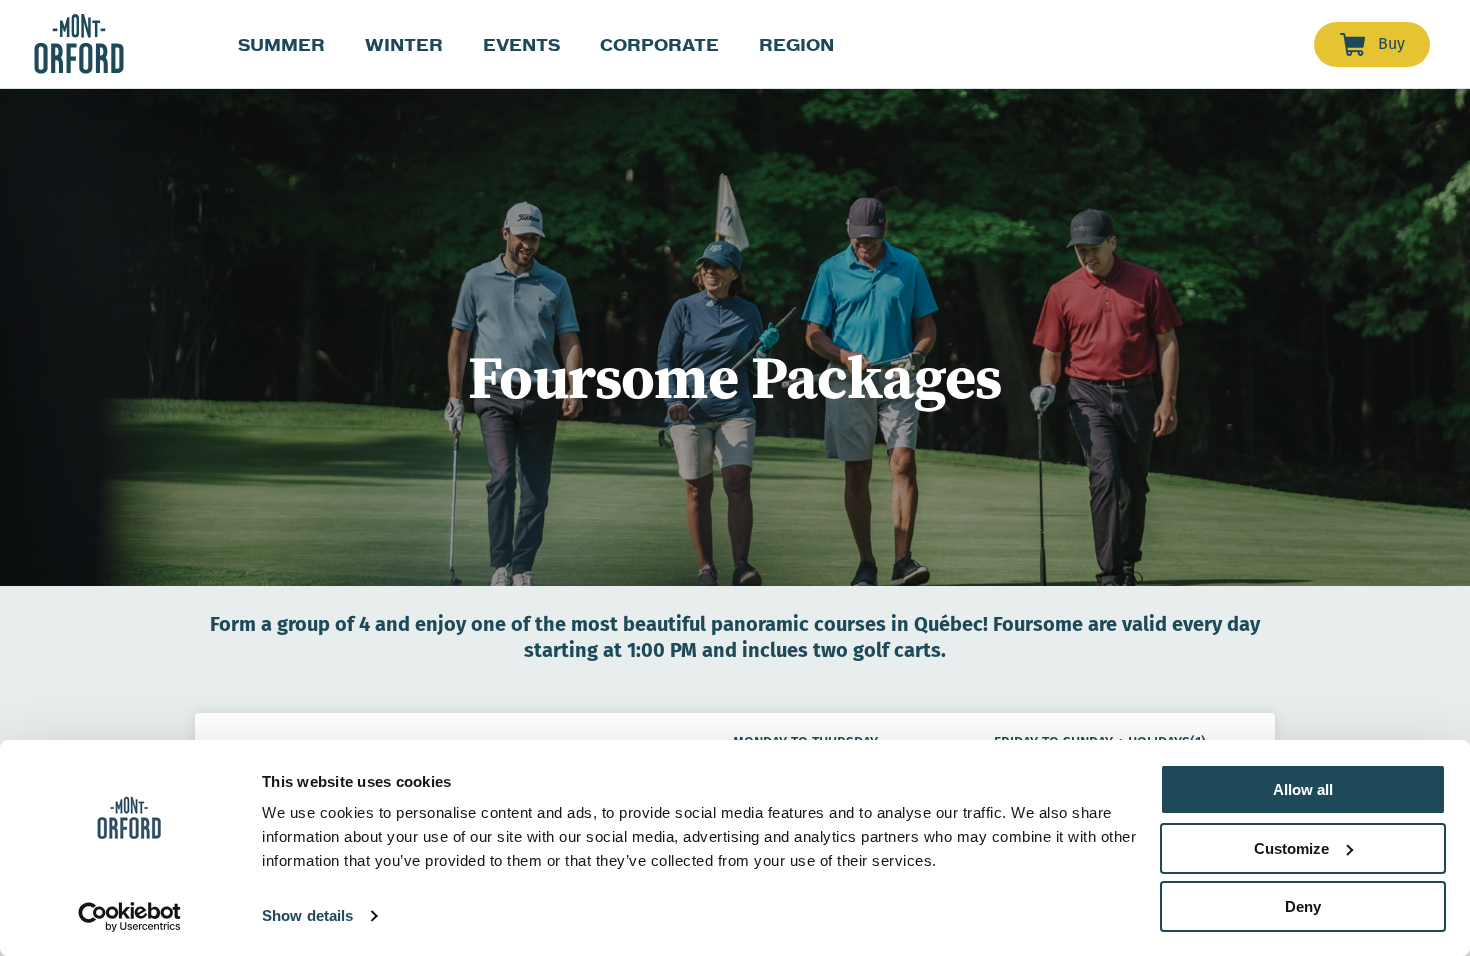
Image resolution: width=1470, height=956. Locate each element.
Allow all (1303, 789)
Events (521, 44)
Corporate (659, 44)
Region (796, 44)
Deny (1303, 906)
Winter (404, 44)
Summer (281, 44)
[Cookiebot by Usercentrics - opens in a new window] (129, 917)
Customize (1291, 848)
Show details (307, 915)
